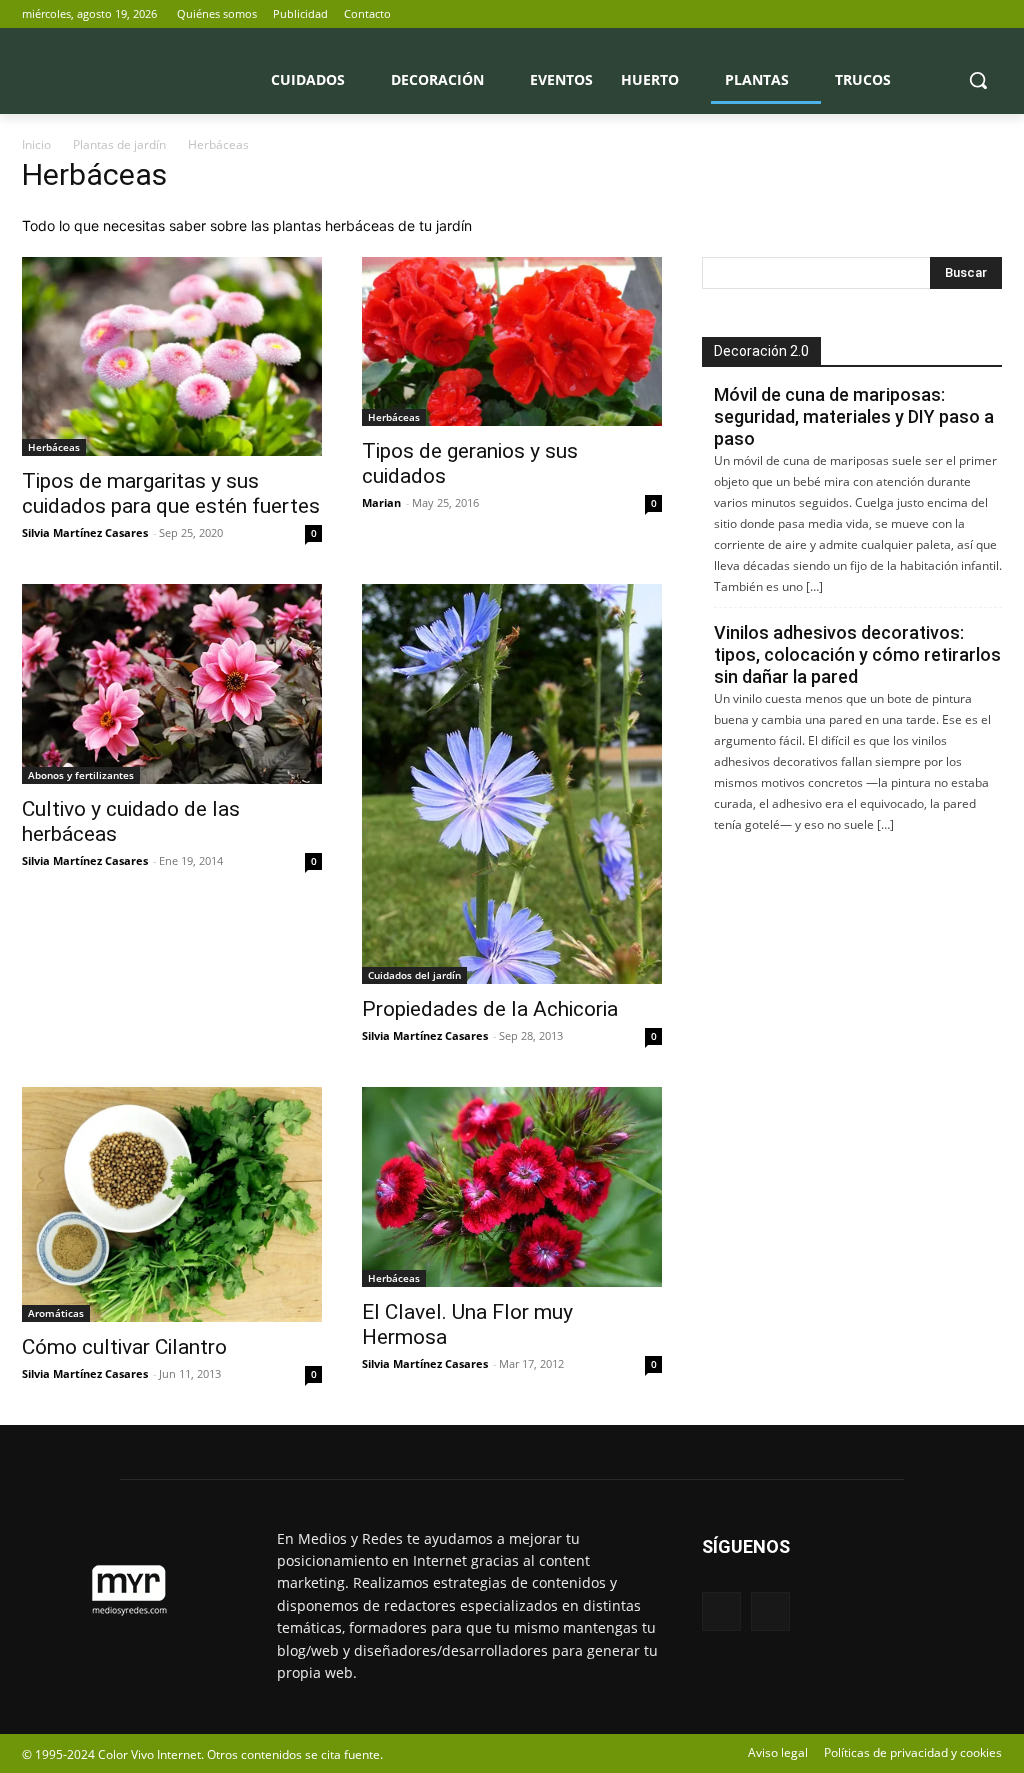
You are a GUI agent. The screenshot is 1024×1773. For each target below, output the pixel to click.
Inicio (36, 144)
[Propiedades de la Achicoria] (512, 784)
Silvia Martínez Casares (85, 532)
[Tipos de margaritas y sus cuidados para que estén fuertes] (172, 356)
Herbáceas (54, 447)
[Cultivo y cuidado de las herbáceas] (172, 684)
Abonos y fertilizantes (81, 775)
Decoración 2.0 (761, 351)
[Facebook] (962, 14)
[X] (990, 14)
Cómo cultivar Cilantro (124, 1347)
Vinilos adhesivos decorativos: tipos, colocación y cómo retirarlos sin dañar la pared (857, 654)
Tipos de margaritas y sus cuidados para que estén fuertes (171, 493)
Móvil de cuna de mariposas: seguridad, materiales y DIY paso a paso (854, 416)
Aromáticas (56, 1313)
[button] (978, 80)
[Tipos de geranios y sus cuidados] (512, 341)
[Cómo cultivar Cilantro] (172, 1204)
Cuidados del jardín (414, 975)
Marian (381, 502)
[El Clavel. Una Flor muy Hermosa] (512, 1187)
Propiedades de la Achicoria (490, 1009)
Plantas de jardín (119, 144)
